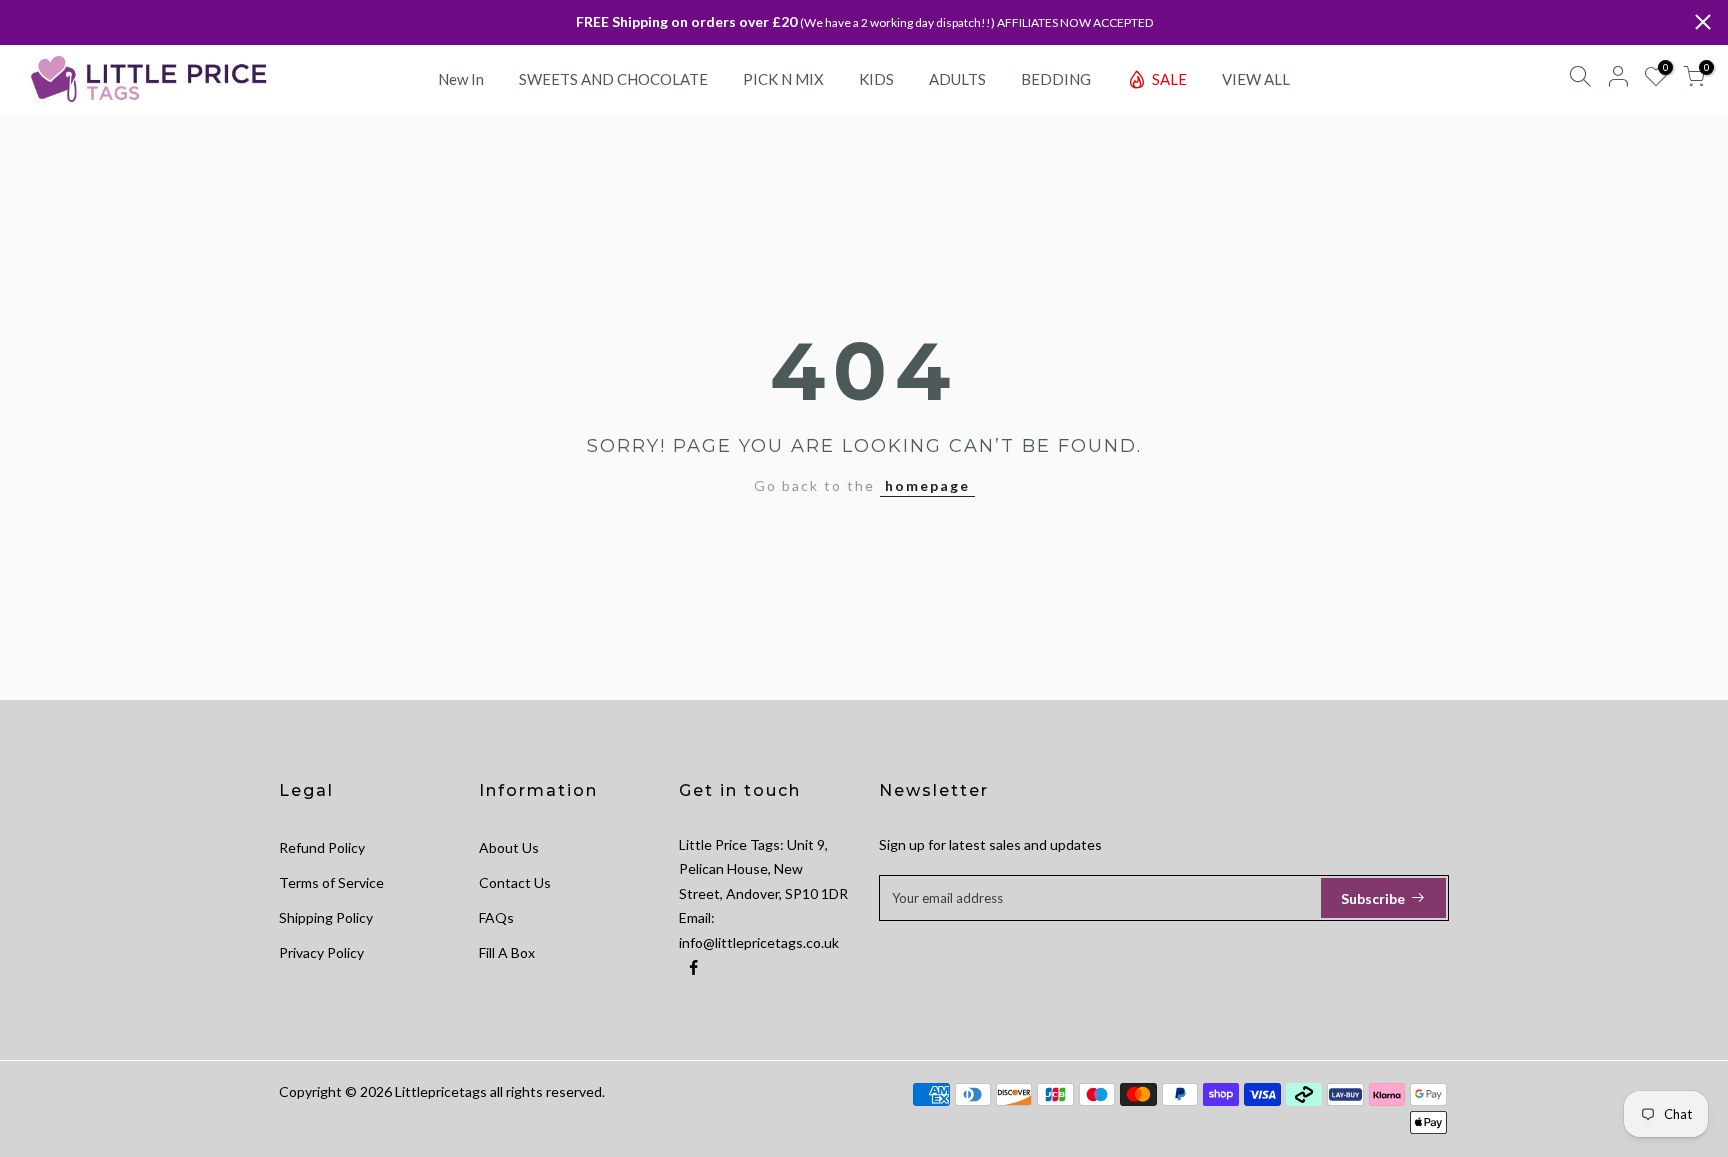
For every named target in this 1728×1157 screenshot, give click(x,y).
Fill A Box (507, 952)
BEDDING (1056, 79)
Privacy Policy (321, 952)
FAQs (496, 917)
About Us (509, 847)
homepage (927, 485)
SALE (1169, 79)
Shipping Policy (326, 917)
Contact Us (515, 882)
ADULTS (957, 79)
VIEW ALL (1256, 79)
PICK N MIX (783, 79)
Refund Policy (322, 847)
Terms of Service (331, 882)
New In (461, 79)
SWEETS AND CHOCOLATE (613, 79)
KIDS (876, 79)
